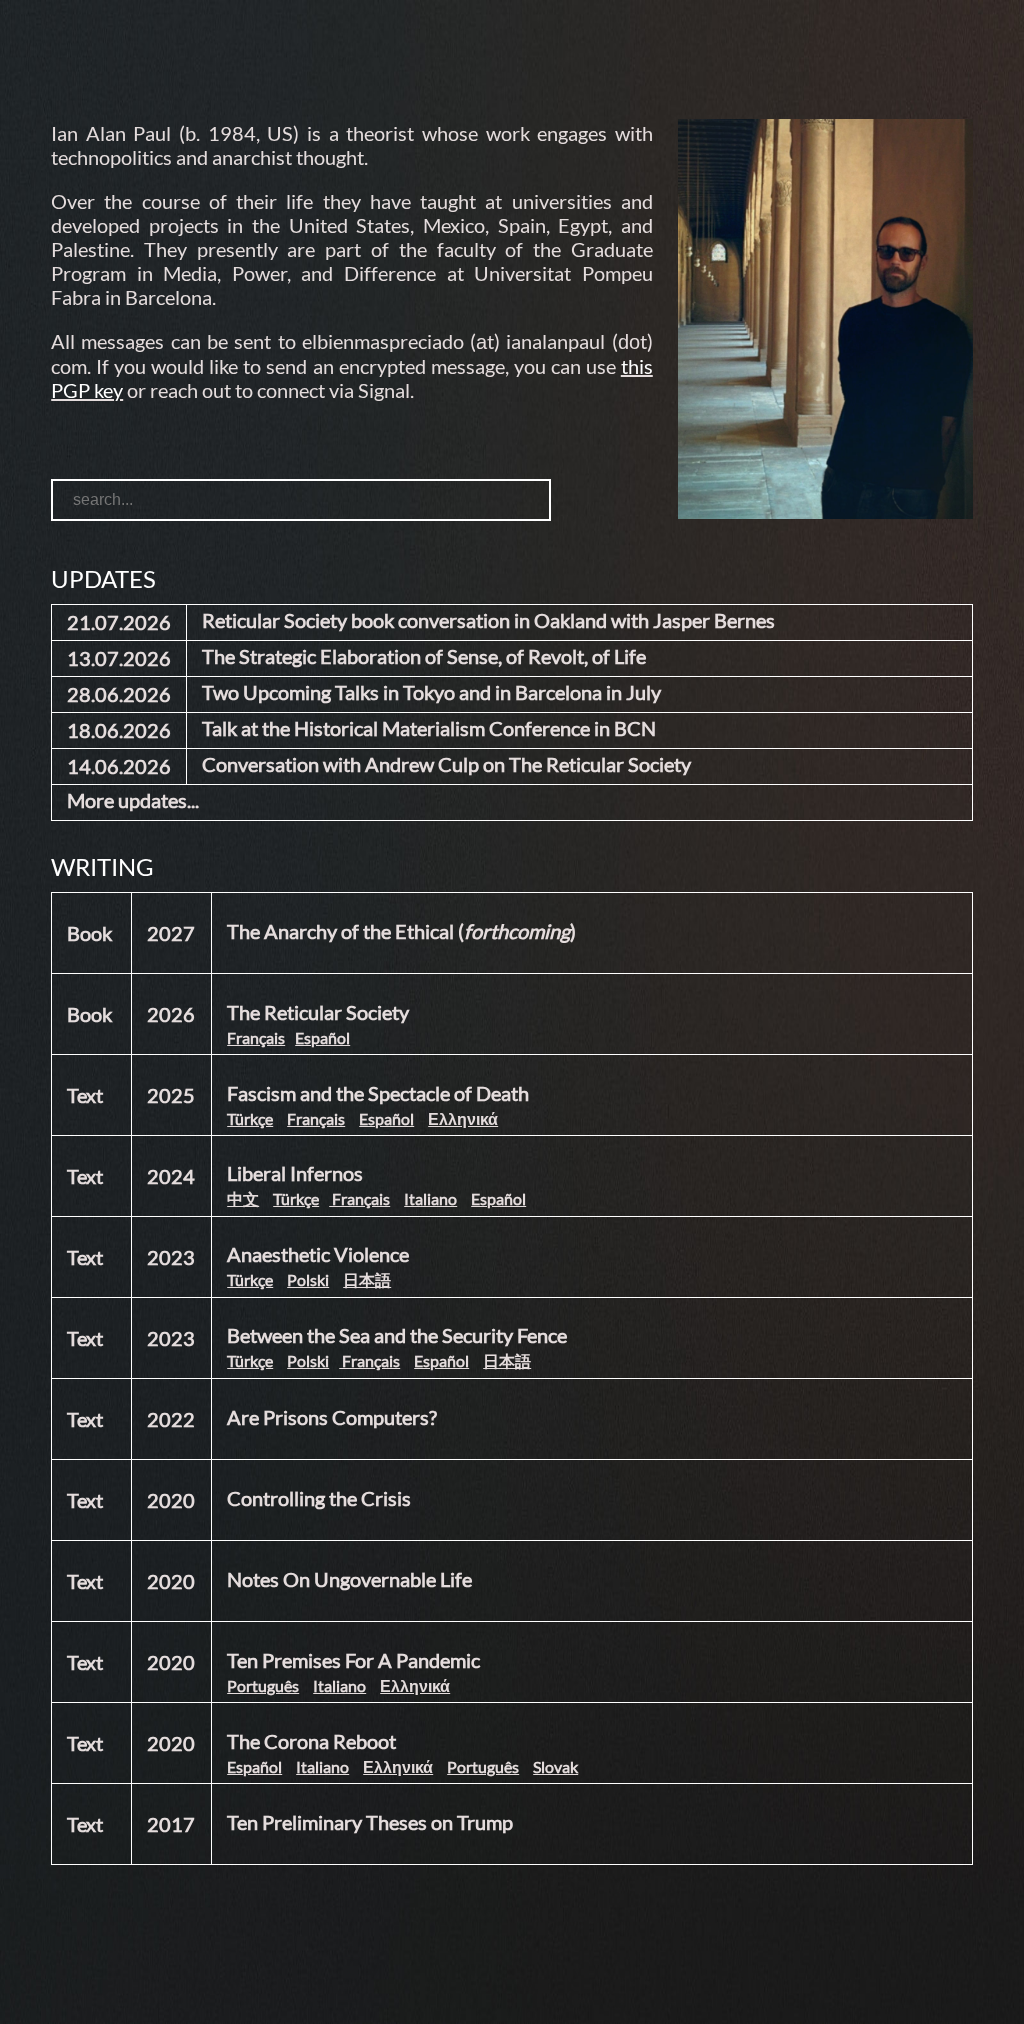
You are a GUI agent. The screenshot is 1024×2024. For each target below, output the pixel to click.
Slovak (555, 1766)
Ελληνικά (463, 1118)
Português (263, 1685)
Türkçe (250, 1118)
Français (256, 1037)
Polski (308, 1279)
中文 (243, 1198)
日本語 (367, 1279)
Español (322, 1037)
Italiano (430, 1198)
